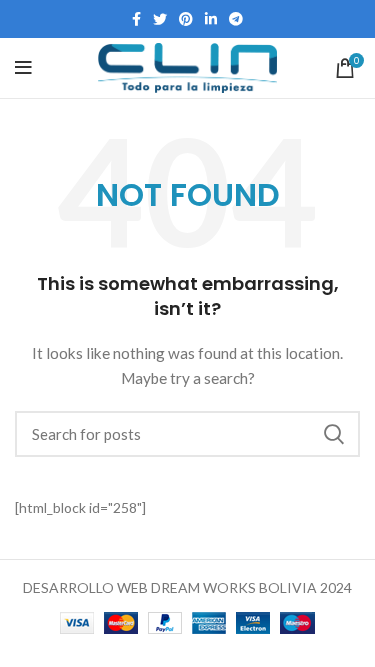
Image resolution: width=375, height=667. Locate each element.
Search (333, 434)
